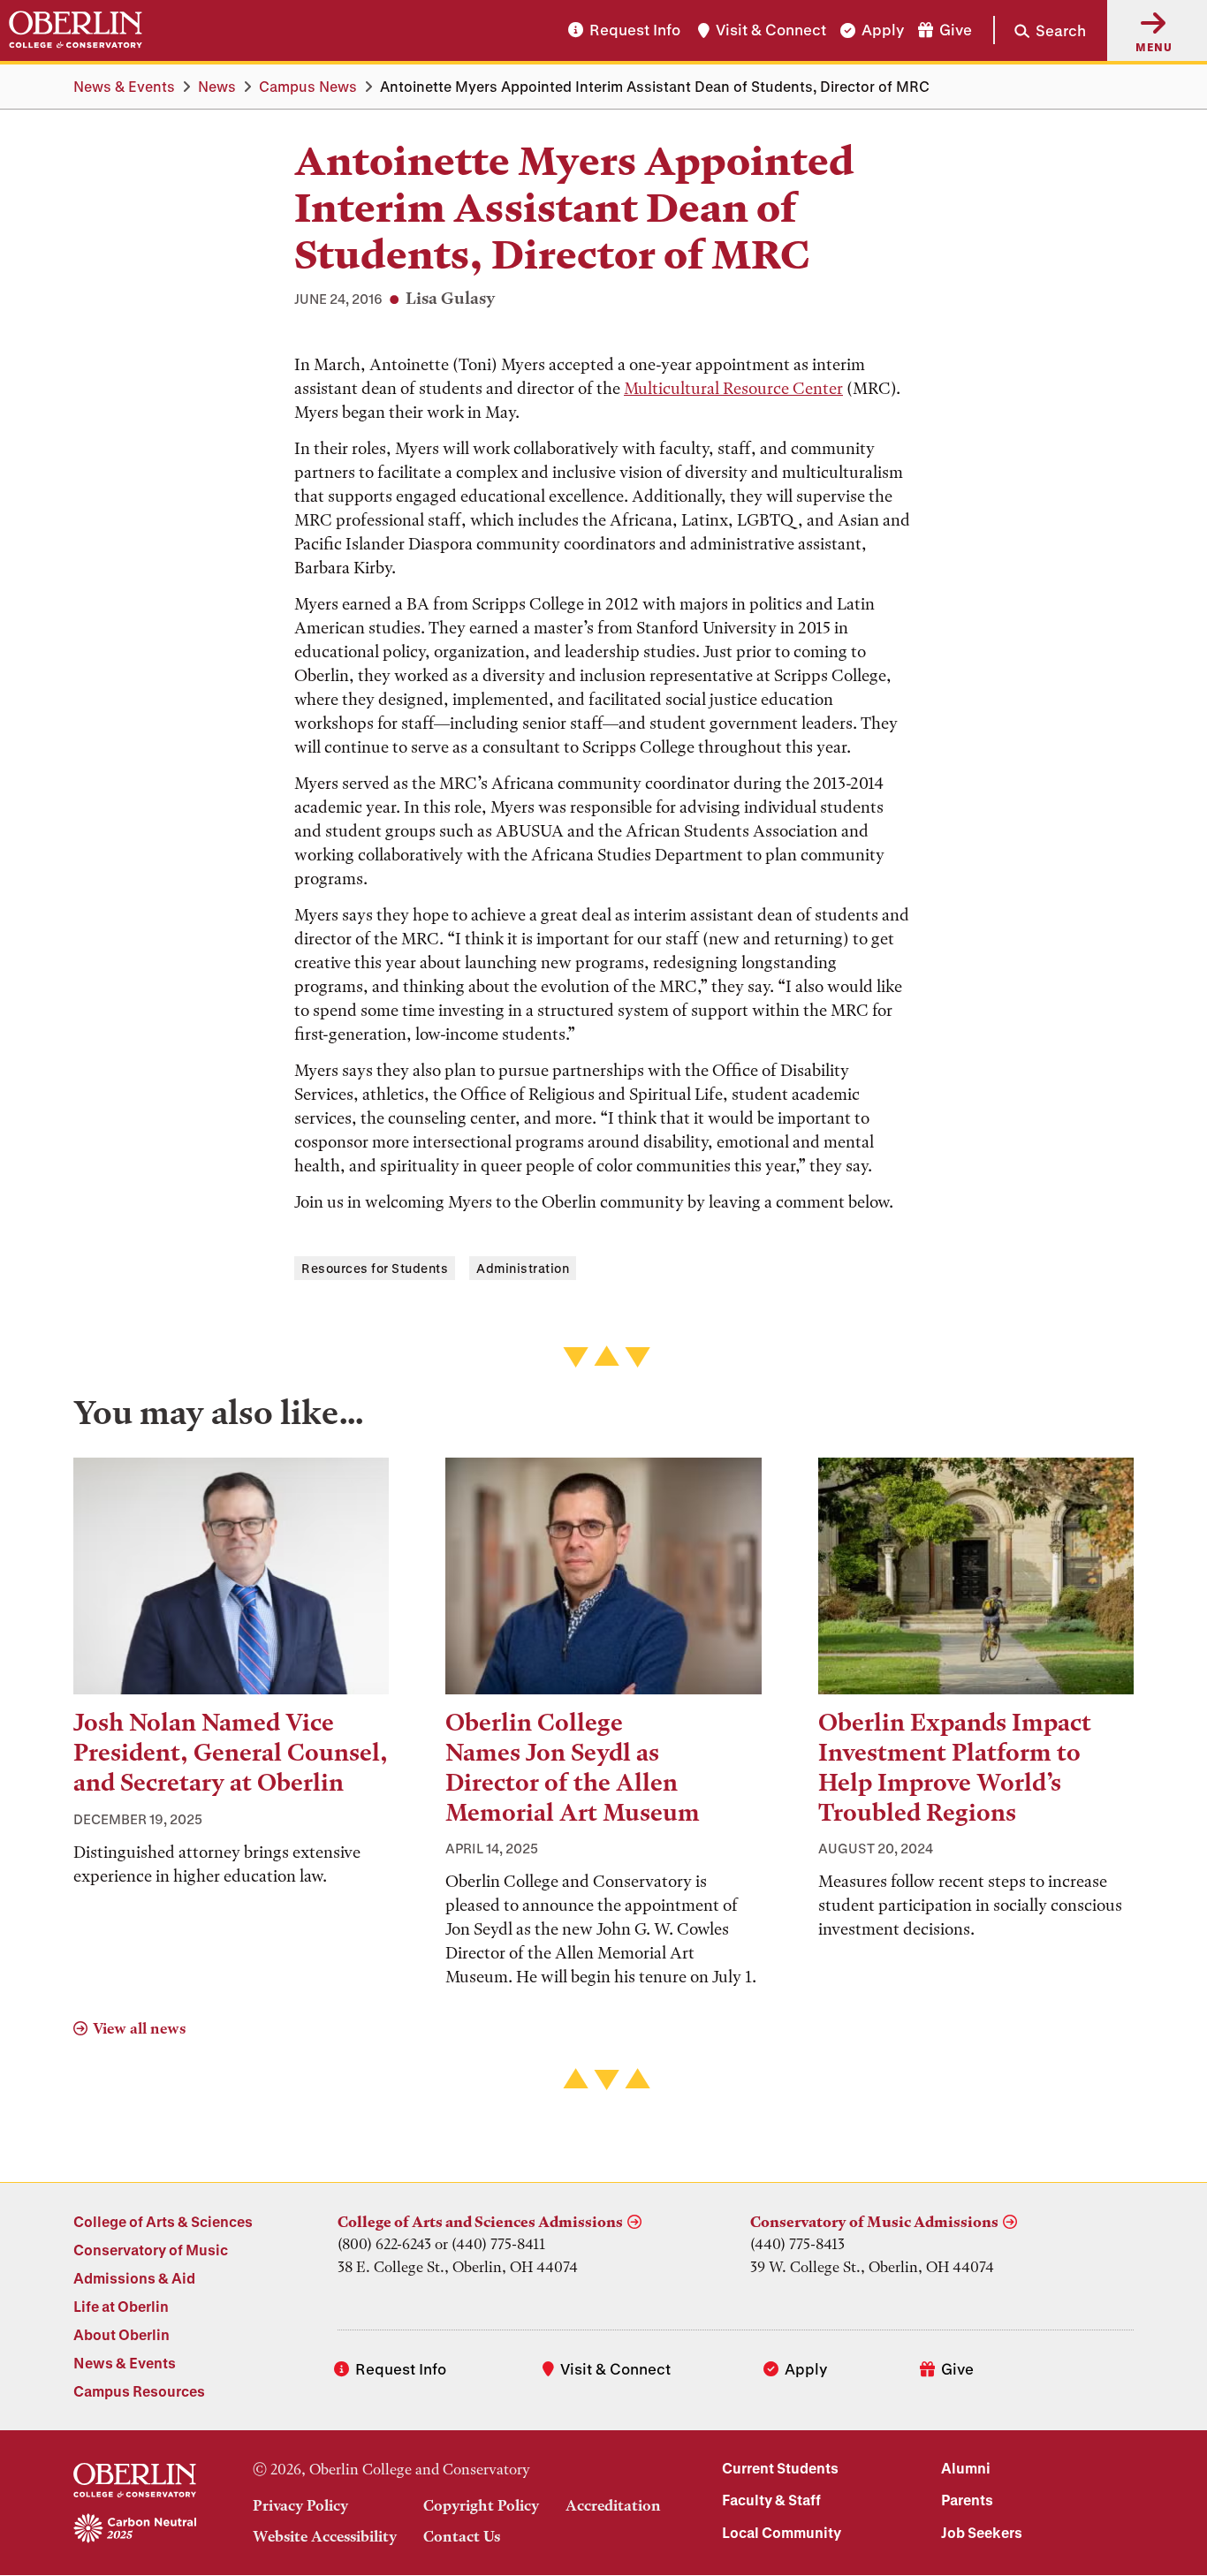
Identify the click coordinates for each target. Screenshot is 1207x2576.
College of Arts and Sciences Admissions (480, 2222)
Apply (883, 30)
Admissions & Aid (134, 2278)
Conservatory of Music (151, 2250)
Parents (967, 2500)
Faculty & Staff (771, 2500)
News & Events (124, 86)
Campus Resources (139, 2391)
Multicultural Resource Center (733, 388)
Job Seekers (982, 2532)
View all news (139, 2028)
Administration (523, 1268)
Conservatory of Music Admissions (874, 2222)
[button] (1040, 30)
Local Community (782, 2532)
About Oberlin (121, 2334)
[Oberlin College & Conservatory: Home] (76, 30)
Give (956, 30)
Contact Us (462, 2536)
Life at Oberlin (121, 2306)
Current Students (780, 2468)
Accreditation (613, 2505)
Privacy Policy (300, 2505)
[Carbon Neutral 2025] (135, 2529)
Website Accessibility (325, 2536)
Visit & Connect (771, 30)
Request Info (635, 30)
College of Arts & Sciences (163, 2221)
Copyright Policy (481, 2505)
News (217, 86)
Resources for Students (375, 1268)
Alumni (966, 2468)
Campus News (308, 86)
